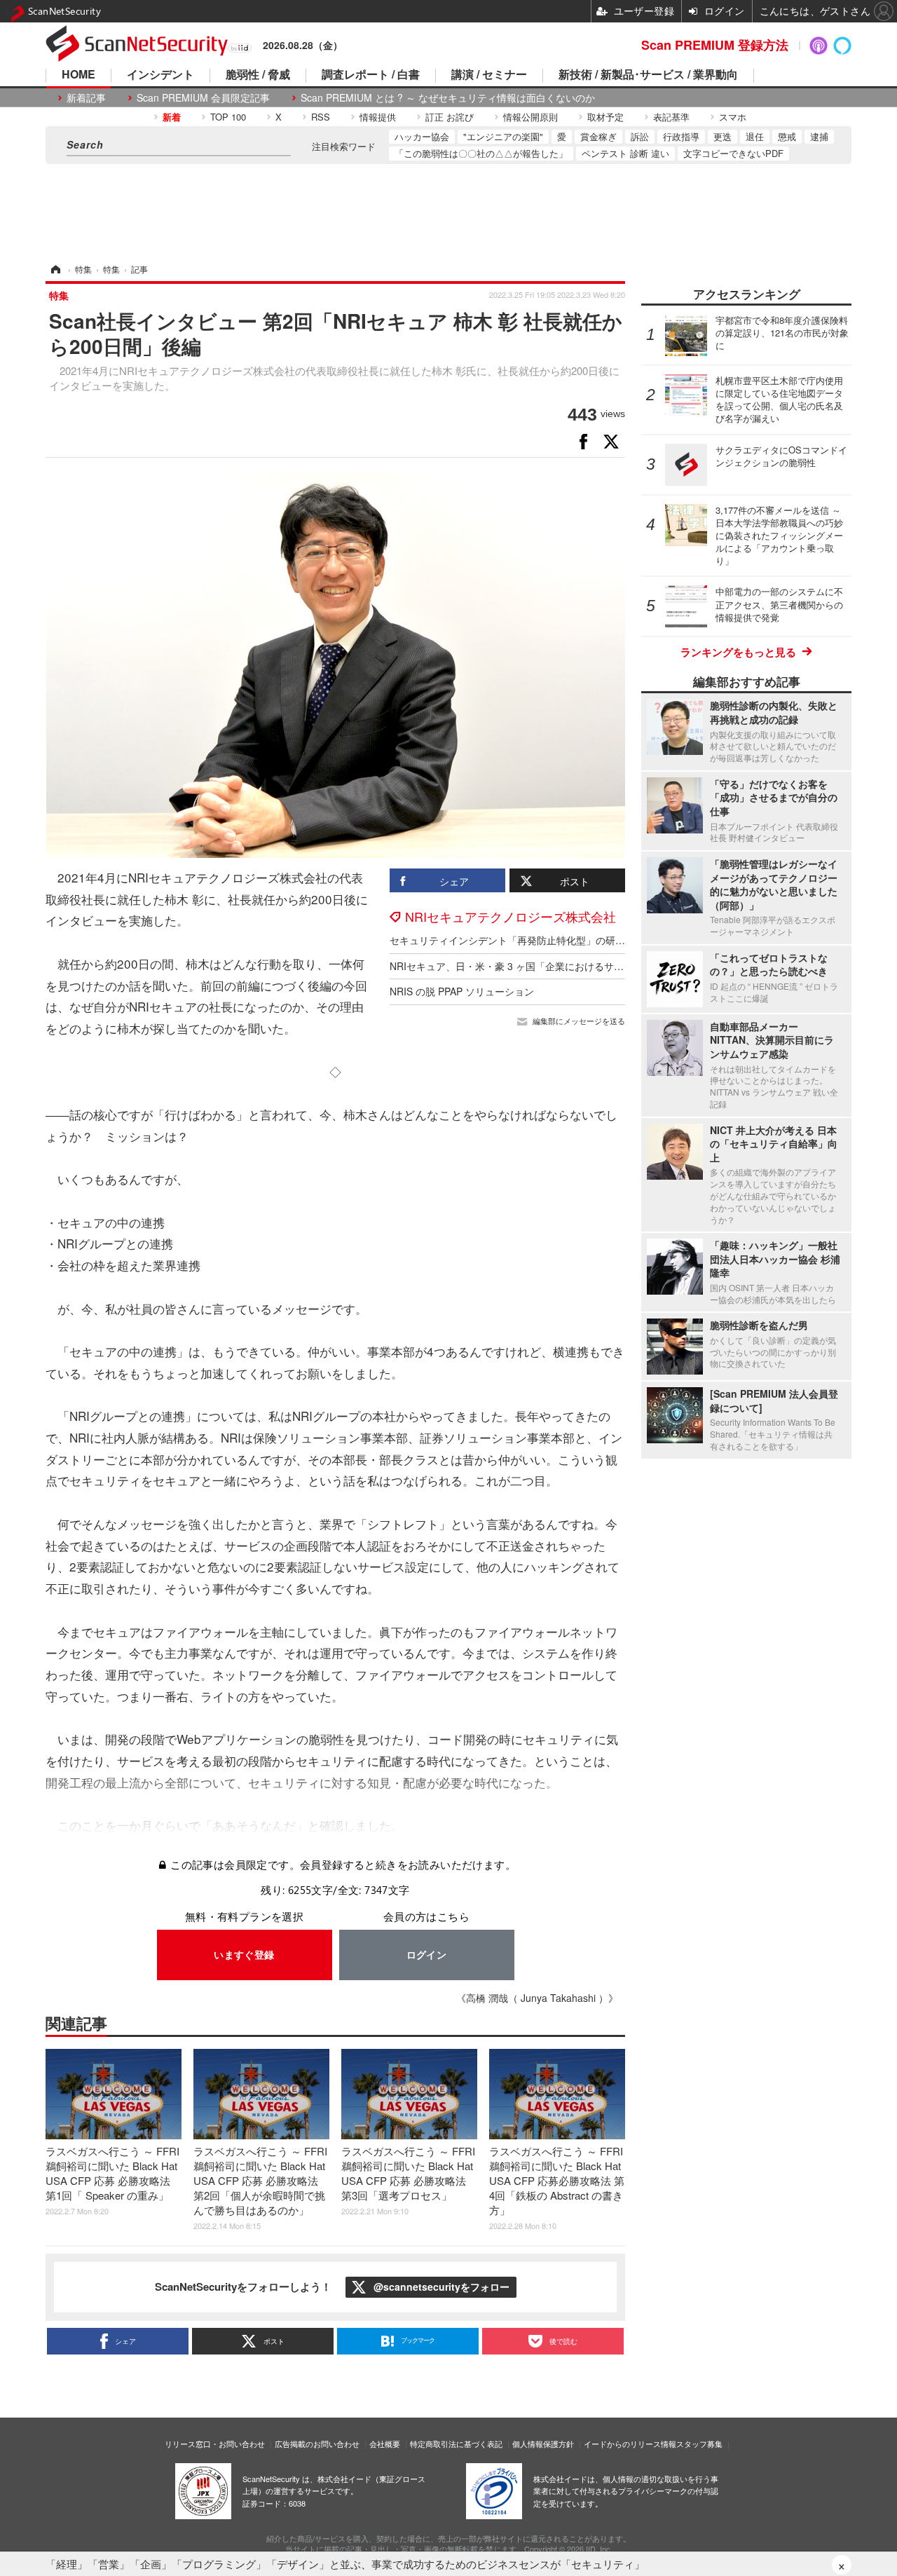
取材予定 (605, 117)
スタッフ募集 (699, 2444)
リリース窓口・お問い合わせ (215, 2444)
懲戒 (787, 136)
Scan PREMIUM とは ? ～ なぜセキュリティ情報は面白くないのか (448, 98)
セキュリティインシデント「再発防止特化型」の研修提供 (517, 940)
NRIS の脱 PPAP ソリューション (462, 991)
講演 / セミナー (489, 75)
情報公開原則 (530, 117)
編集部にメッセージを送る (579, 1021)
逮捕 (819, 136)
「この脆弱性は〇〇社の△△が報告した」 (481, 153)
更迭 (723, 136)
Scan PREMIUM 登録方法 (715, 45)
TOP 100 (228, 117)
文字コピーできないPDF (733, 153)
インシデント (160, 75)
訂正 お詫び (450, 117)
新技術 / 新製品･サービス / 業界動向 (648, 75)
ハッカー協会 (422, 136)
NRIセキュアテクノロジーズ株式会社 (511, 916)
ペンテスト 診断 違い (625, 153)
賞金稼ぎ (598, 136)
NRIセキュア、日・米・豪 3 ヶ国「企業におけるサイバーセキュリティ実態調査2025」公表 (591, 966)
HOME (78, 75)
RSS (321, 117)
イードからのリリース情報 (630, 2444)
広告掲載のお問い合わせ (317, 2444)
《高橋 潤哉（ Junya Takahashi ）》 (537, 1998)
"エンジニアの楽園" (503, 136)
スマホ (733, 117)
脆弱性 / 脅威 (258, 75)
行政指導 (681, 136)
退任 (755, 136)
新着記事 (86, 98)
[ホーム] (55, 269)
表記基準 (671, 117)
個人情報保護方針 (543, 2444)
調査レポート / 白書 (371, 75)
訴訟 (640, 136)
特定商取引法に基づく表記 (456, 2444)
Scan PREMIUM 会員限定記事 (203, 98)
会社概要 (385, 2444)
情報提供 (378, 117)
